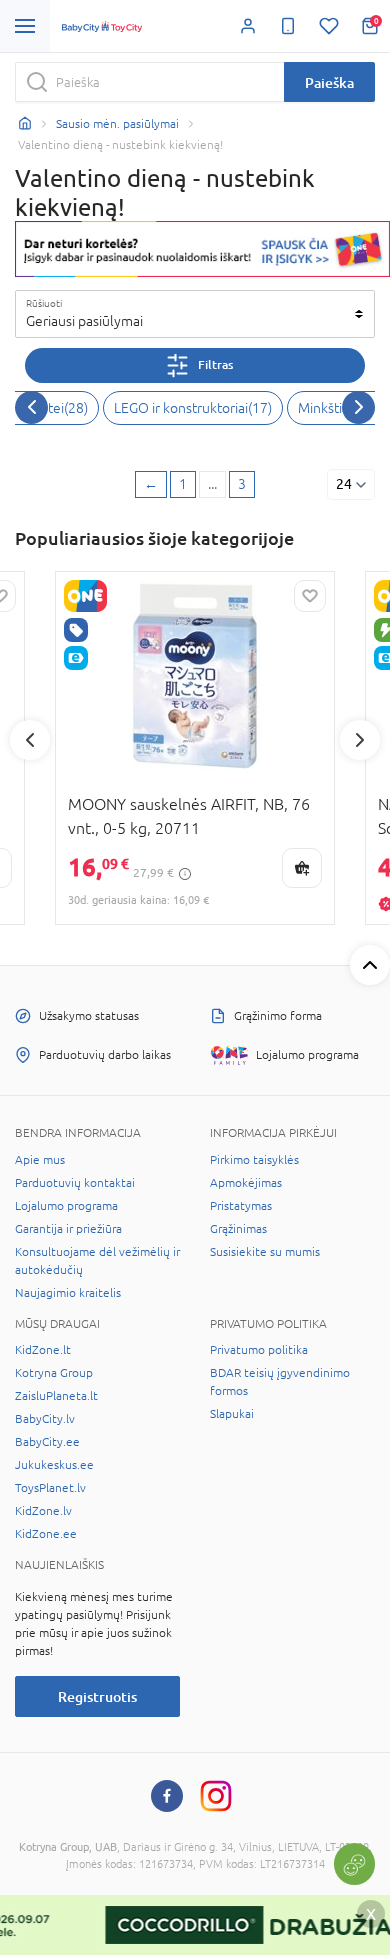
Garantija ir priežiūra (68, 1229)
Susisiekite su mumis (265, 1252)
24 (344, 484)
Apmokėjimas (246, 1183)
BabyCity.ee (47, 1442)
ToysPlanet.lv (50, 1488)
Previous (30, 740)
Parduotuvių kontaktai (75, 1183)
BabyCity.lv (45, 1419)
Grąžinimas (238, 1229)
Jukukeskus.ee (54, 1465)
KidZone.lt (43, 1350)
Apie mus (40, 1160)
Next (360, 740)
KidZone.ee (46, 1534)
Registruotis (97, 1696)
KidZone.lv (43, 1511)
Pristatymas (241, 1206)
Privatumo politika (259, 1350)
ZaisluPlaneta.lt (56, 1396)
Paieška (329, 82)
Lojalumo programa (66, 1206)
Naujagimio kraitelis (68, 1293)
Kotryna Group (54, 1373)
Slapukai (232, 1414)
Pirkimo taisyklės (254, 1160)
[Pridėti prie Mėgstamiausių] (310, 596)
